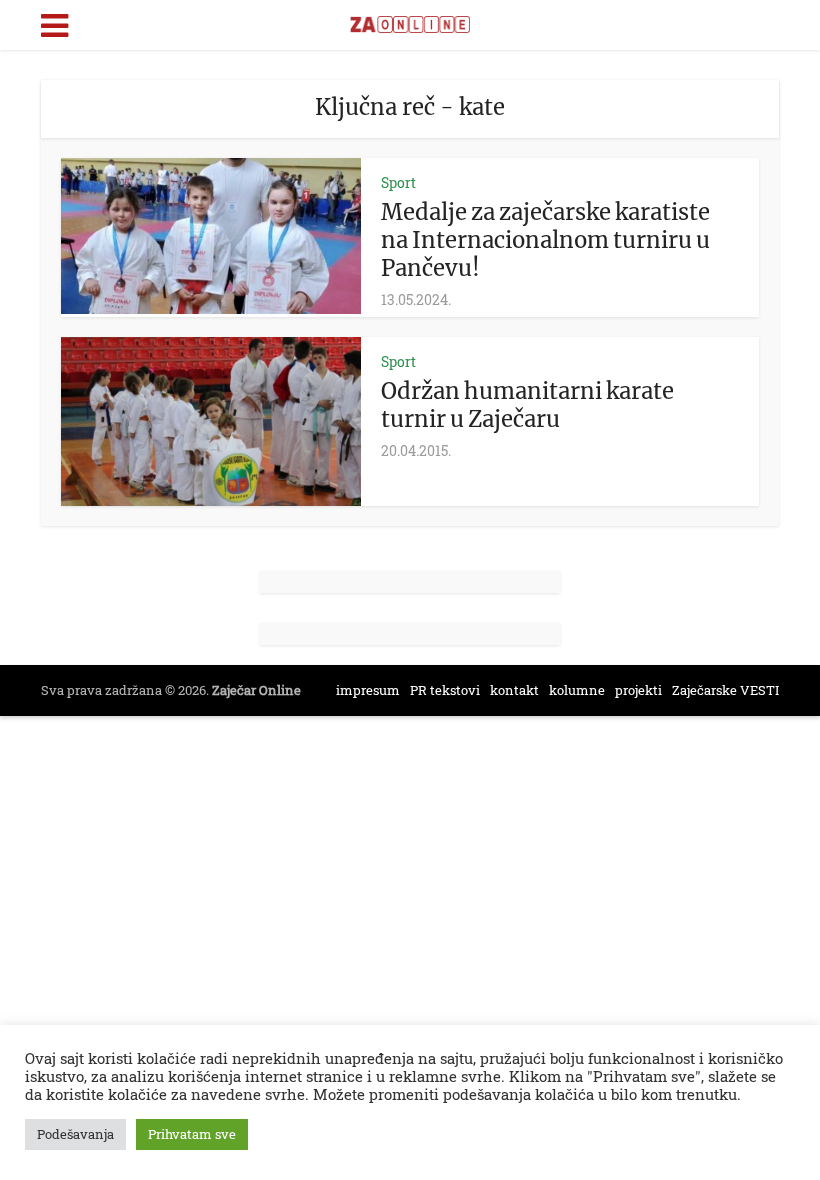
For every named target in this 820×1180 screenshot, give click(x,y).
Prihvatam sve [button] (192, 1134)
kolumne (577, 690)
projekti (638, 690)
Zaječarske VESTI (725, 690)
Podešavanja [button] (75, 1134)
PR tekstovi (445, 690)
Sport (398, 182)
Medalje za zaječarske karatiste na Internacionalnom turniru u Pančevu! (545, 240)
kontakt (514, 690)
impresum (368, 690)
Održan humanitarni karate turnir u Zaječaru (527, 405)
